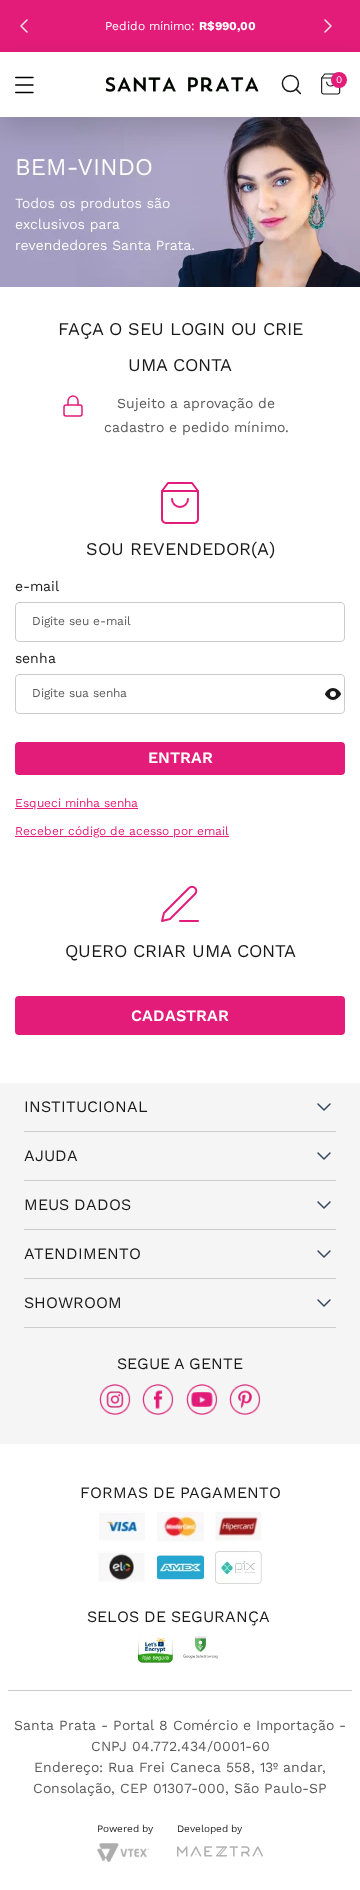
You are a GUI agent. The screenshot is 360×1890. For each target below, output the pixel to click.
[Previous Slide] (24, 26)
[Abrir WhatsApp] (310, 1847)
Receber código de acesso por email (122, 831)
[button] (24, 85)
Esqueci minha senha (76, 803)
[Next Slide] (328, 26)
